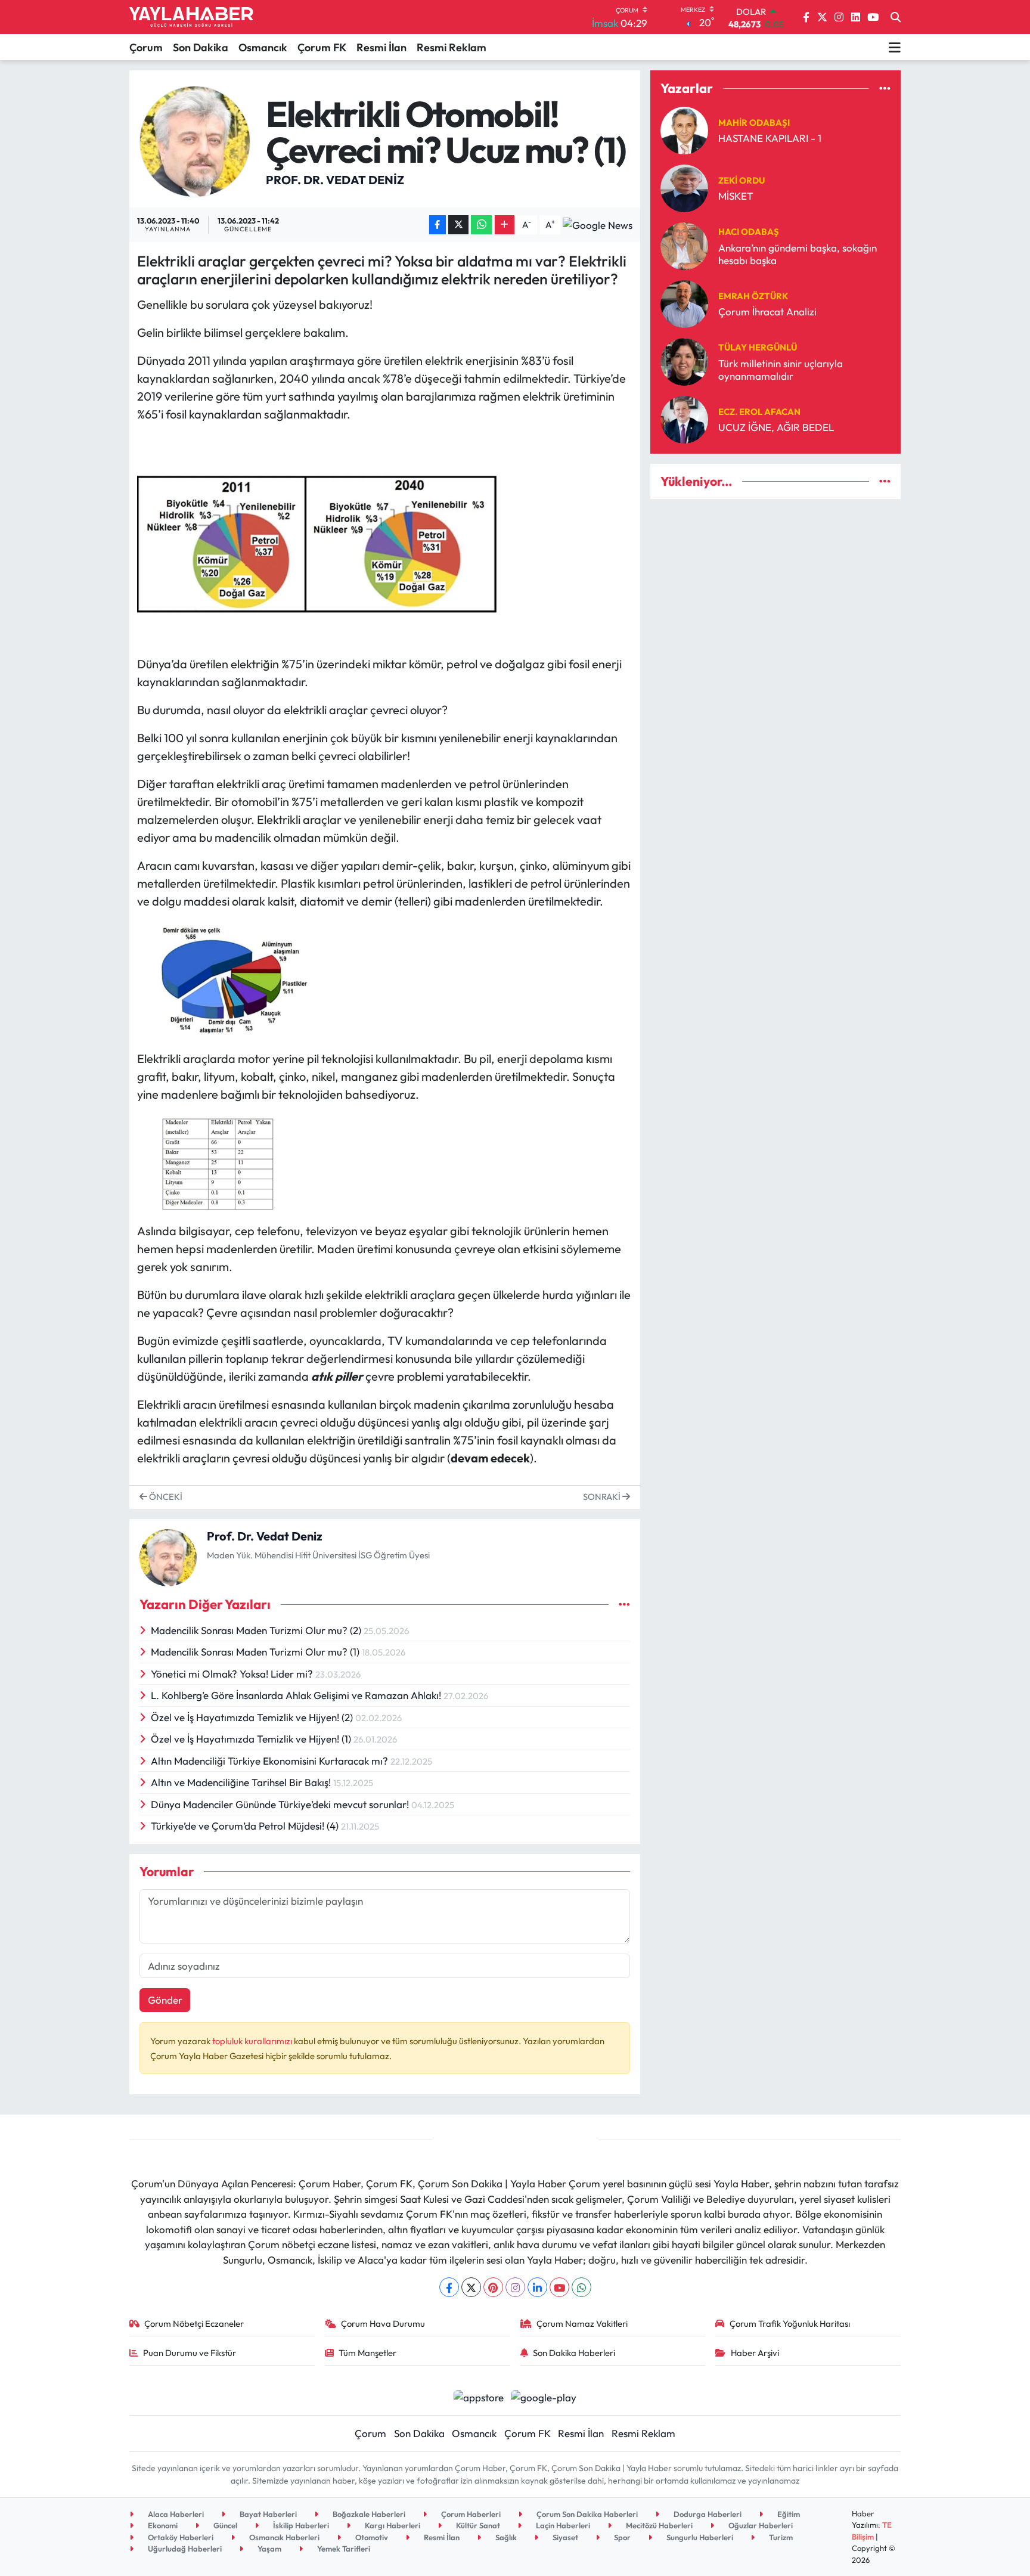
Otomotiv (371, 2537)
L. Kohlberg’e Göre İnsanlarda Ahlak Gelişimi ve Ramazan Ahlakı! (297, 1695)
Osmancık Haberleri (283, 2537)
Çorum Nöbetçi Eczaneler (194, 2324)
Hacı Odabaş (749, 232)
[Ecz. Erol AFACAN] (684, 418)
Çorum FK (322, 47)
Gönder (165, 2000)
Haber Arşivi (755, 2353)
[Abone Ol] (598, 225)
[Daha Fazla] (505, 225)
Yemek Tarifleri (343, 2549)
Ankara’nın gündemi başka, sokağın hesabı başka (798, 254)
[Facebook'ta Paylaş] (438, 225)
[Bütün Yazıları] (624, 1605)
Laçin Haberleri (562, 2525)
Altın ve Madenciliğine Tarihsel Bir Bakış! (242, 1782)
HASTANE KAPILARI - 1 (770, 138)
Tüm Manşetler (367, 2353)
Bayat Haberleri (267, 2514)
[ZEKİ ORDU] (684, 187)
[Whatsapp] (581, 2287)
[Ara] (896, 17)
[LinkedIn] (537, 2287)
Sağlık (505, 2537)
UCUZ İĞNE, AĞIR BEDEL (776, 427)
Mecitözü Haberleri (658, 2525)
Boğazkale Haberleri (368, 2514)
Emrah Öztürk (753, 296)
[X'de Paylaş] (458, 225)
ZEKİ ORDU (742, 180)
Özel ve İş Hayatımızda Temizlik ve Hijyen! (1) (252, 1739)
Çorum (146, 47)
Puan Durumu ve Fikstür (190, 2353)
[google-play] (544, 2396)
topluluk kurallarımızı (253, 2041)
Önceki (165, 1497)
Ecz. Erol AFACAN (759, 412)
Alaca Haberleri (175, 2514)
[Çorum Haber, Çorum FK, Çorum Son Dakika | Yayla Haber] (191, 17)
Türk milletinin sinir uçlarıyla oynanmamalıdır (781, 370)
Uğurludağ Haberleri (184, 2549)
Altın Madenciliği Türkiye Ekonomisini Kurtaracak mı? (271, 1761)
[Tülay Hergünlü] (684, 360)
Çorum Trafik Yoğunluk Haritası (790, 2324)
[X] (471, 2287)
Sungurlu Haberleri (699, 2537)
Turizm (780, 2537)
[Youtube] (559, 2287)
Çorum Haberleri (470, 2514)
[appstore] (478, 2396)
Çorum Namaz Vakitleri (582, 2324)
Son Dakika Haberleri (574, 2353)
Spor (621, 2537)
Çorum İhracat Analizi (767, 311)
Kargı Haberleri (392, 2525)
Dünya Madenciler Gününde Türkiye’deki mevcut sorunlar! (281, 1804)
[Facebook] (449, 2287)
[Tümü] (885, 89)
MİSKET (736, 196)
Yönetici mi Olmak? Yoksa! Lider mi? (233, 1674)
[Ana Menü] (895, 47)
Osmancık (263, 47)
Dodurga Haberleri (707, 2514)
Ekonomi (162, 2525)
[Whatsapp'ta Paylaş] (481, 225)
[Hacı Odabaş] (684, 245)
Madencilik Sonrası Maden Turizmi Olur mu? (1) (256, 1652)
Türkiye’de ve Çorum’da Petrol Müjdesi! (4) (246, 1826)
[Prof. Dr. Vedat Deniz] (195, 140)
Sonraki (603, 1497)
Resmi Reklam (452, 47)
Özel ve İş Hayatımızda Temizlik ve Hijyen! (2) (253, 1717)
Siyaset (564, 2537)
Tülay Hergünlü (758, 347)
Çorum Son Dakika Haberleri (586, 2514)
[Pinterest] (493, 2287)
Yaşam (269, 2549)
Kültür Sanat (477, 2525)
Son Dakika (201, 47)
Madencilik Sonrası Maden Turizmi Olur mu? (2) (257, 1630)
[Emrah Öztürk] (684, 303)
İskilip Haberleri (300, 2525)
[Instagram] (515, 2287)
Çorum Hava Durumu (383, 2324)
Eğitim (788, 2514)
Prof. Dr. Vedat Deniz (335, 180)
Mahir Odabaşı (754, 123)
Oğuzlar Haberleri (760, 2525)
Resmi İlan (381, 47)
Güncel (224, 2525)
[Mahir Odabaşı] (684, 129)
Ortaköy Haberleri (180, 2537)
